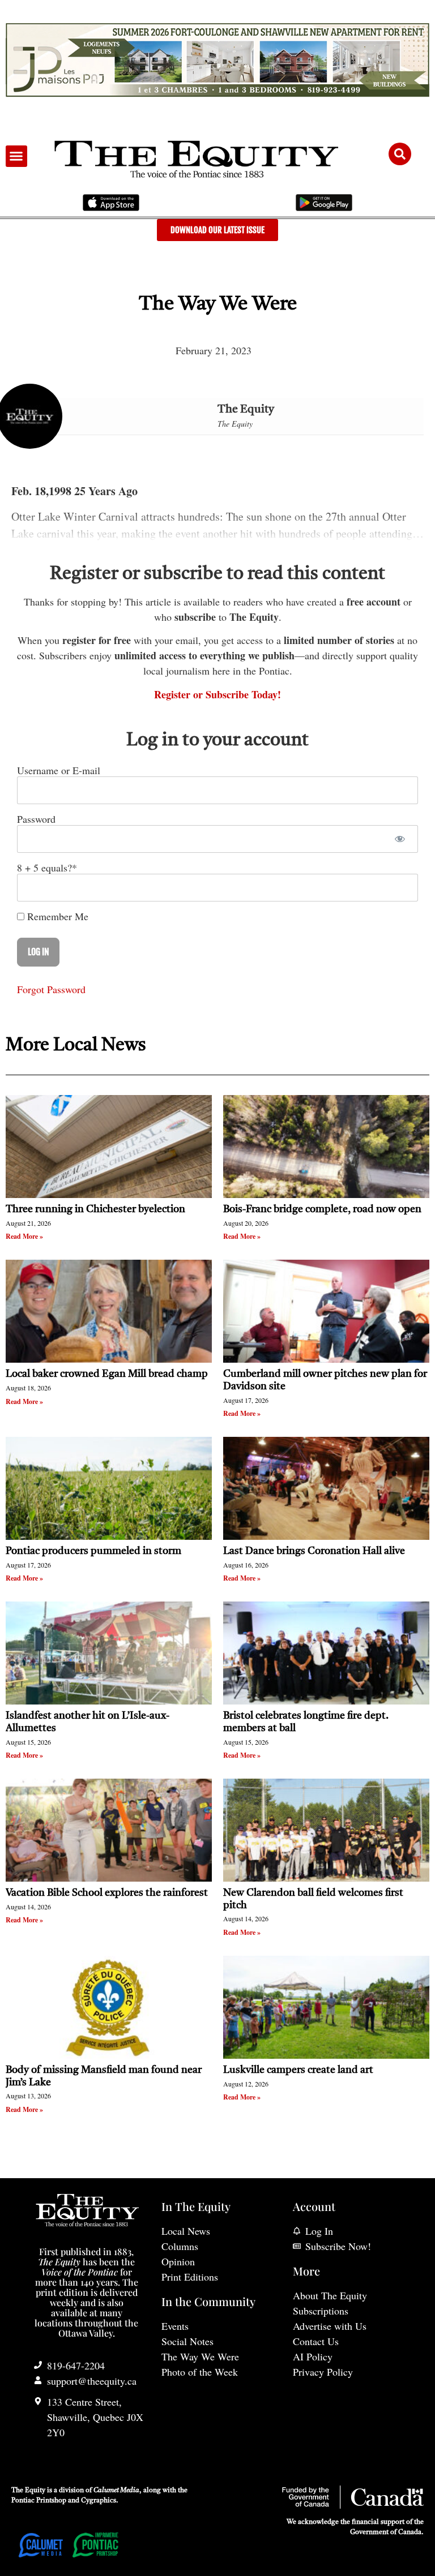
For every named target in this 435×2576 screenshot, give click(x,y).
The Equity (246, 410)
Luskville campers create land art (298, 2070)
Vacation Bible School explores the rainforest (107, 1893)
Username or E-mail (59, 770)
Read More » (24, 1236)
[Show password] (400, 839)
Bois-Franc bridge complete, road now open (322, 1209)
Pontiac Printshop (39, 2501)
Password (36, 819)
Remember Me (56, 916)
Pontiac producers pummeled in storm (93, 1551)
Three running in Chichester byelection (95, 1209)
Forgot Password (51, 989)
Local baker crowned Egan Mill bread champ (107, 1374)
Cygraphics (99, 2501)
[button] (16, 156)
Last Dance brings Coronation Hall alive (314, 1551)
